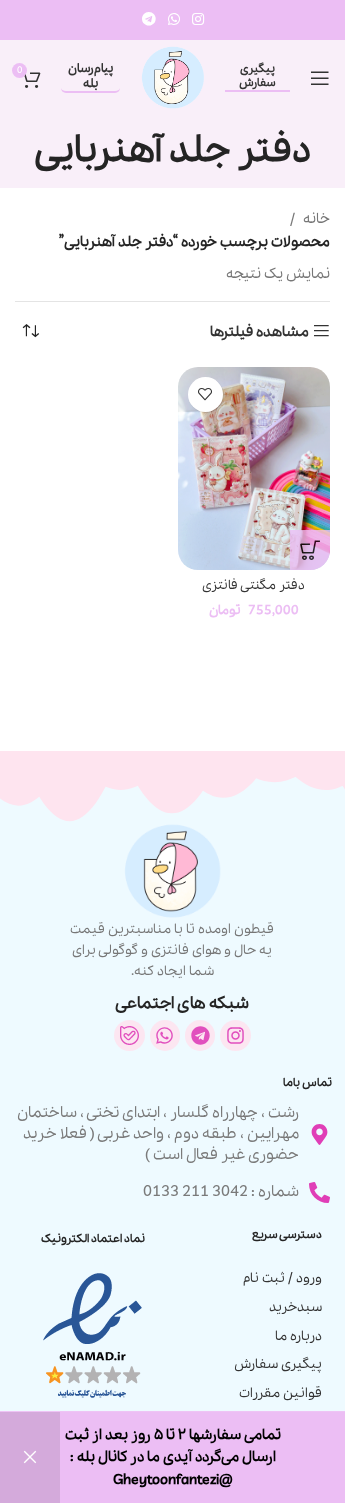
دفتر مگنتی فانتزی (253, 585)
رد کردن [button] (30, 1457)
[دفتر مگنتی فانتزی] (254, 468)
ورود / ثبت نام (282, 1278)
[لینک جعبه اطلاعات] (173, 902)
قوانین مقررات (280, 1393)
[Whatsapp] (165, 1035)
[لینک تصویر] (92, 1335)
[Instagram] (235, 1035)
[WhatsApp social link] (174, 20)
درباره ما (298, 1336)
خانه (316, 219)
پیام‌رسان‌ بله (90, 76)
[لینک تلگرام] (149, 20)
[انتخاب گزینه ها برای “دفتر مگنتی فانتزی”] (310, 550)
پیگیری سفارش (257, 76)
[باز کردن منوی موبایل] (320, 78)
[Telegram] (200, 1035)
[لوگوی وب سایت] (173, 76)
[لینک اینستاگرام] (198, 20)
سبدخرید (295, 1307)
